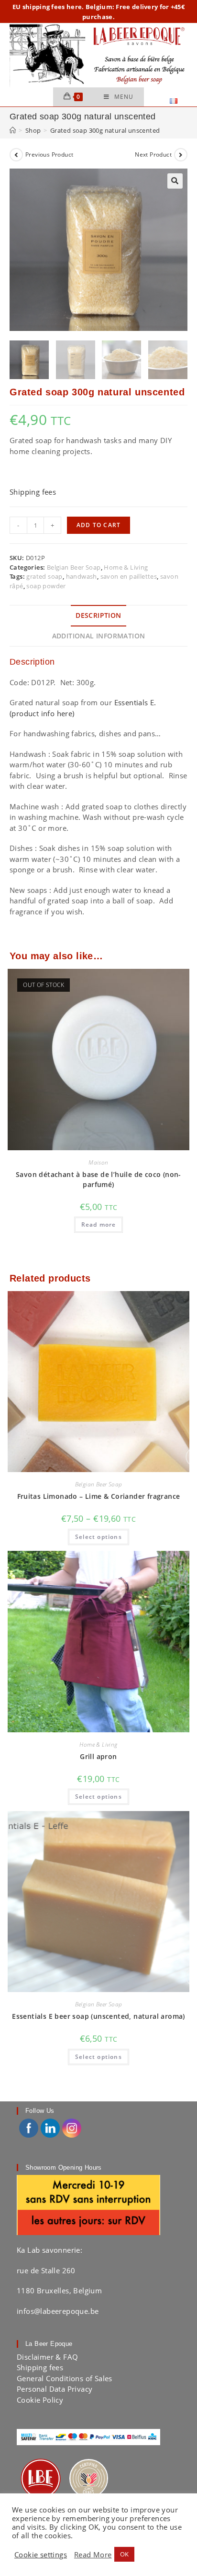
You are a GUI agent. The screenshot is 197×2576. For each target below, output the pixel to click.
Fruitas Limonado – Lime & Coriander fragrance (99, 1496)
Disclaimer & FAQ (47, 2357)
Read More (93, 2555)
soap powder (46, 586)
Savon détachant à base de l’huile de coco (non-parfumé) (98, 1179)
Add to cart (98, 525)
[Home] (13, 130)
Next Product (153, 154)
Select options (98, 1537)
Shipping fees (33, 492)
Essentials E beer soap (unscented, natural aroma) (98, 2016)
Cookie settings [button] (41, 2555)
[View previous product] (16, 155)
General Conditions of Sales (65, 2378)
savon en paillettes (129, 576)
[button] (175, 181)
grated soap (44, 576)
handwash (82, 576)
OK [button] (125, 2554)
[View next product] (181, 155)
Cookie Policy (40, 2400)
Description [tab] (98, 615)
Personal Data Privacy (55, 2389)
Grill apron (98, 1756)
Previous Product (49, 154)
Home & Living (126, 567)
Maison (98, 1162)
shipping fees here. (53, 7)
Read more (99, 1224)
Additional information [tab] (99, 636)
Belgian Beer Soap (74, 567)
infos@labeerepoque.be (58, 2311)
